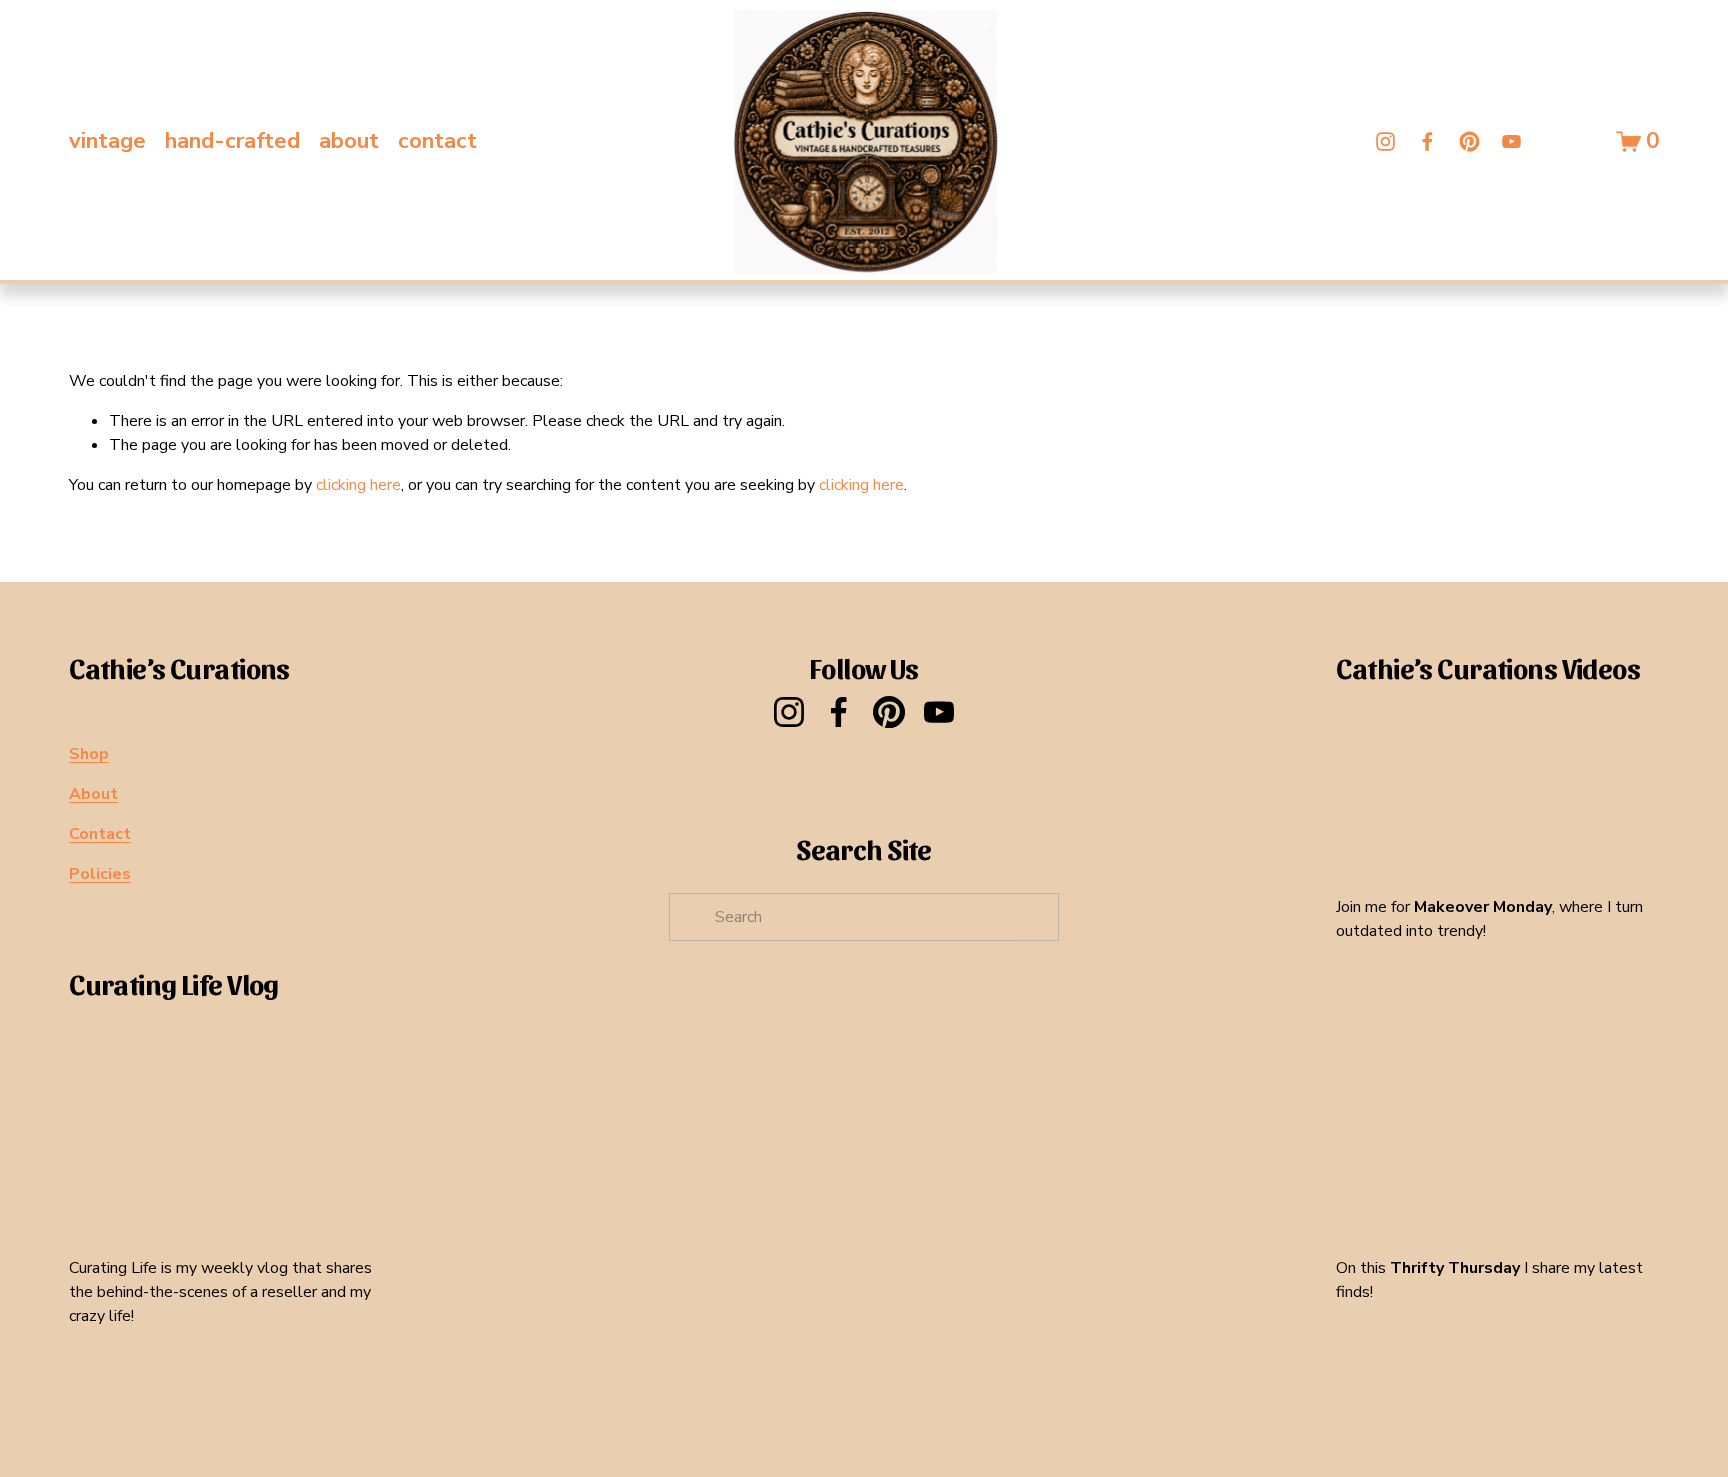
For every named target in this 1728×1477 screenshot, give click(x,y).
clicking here (358, 485)
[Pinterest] (1469, 141)
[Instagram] (1385, 141)
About (349, 141)
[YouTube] (1511, 141)
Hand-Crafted (232, 141)
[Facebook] (1427, 141)
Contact (437, 141)
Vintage (107, 141)
